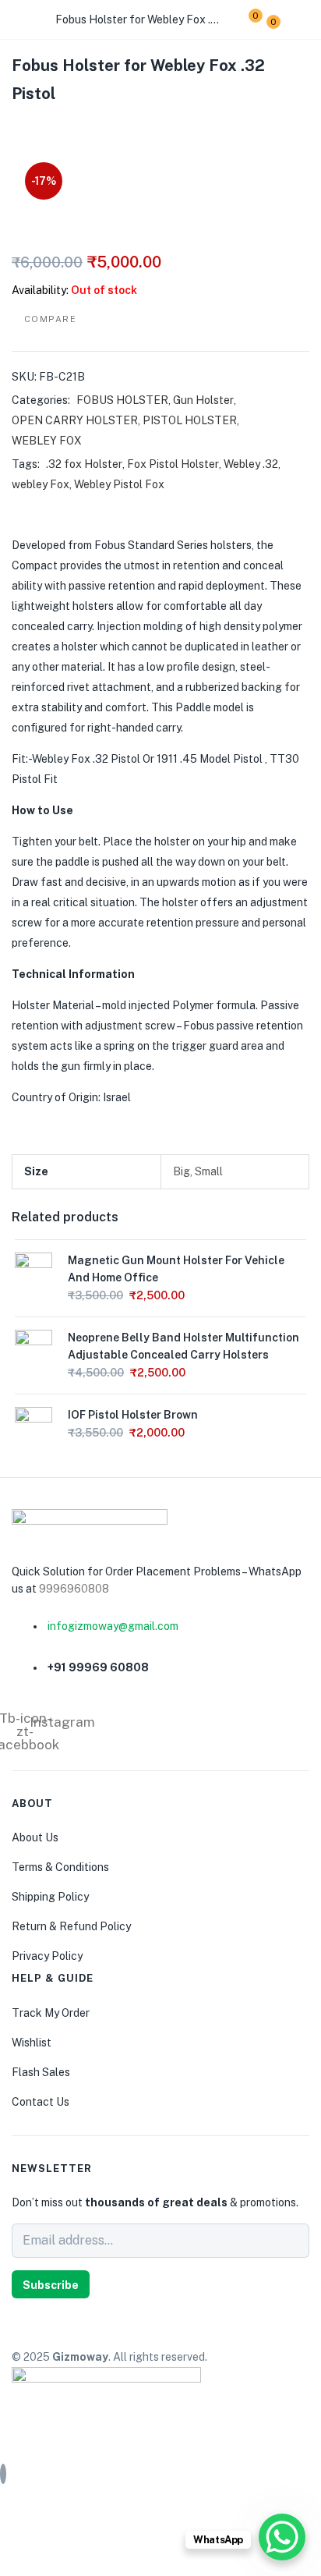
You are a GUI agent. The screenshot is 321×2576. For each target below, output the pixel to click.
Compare (51, 319)
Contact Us (41, 2102)
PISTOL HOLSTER (190, 420)
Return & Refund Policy (71, 1926)
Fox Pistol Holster (173, 464)
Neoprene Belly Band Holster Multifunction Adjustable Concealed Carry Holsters (183, 1346)
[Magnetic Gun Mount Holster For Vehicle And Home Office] (34, 1270)
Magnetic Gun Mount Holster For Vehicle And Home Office (176, 1269)
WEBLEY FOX (47, 441)
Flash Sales (41, 2072)
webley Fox (41, 484)
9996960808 (74, 1589)
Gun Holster (203, 400)
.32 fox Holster (84, 464)
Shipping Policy (50, 1897)
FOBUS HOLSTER (122, 400)
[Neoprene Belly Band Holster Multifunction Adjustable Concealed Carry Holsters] (34, 1348)
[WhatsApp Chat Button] (282, 2537)
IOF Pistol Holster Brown (133, 1415)
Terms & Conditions (60, 1867)
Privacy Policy (47, 1956)
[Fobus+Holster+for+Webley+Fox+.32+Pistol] (46, 127)
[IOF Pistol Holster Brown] (34, 1425)
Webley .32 (251, 464)
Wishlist (32, 2043)
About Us (35, 1837)
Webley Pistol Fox (119, 484)
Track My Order (51, 2013)
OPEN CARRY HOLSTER (75, 420)
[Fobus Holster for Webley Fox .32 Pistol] (16, 127)
